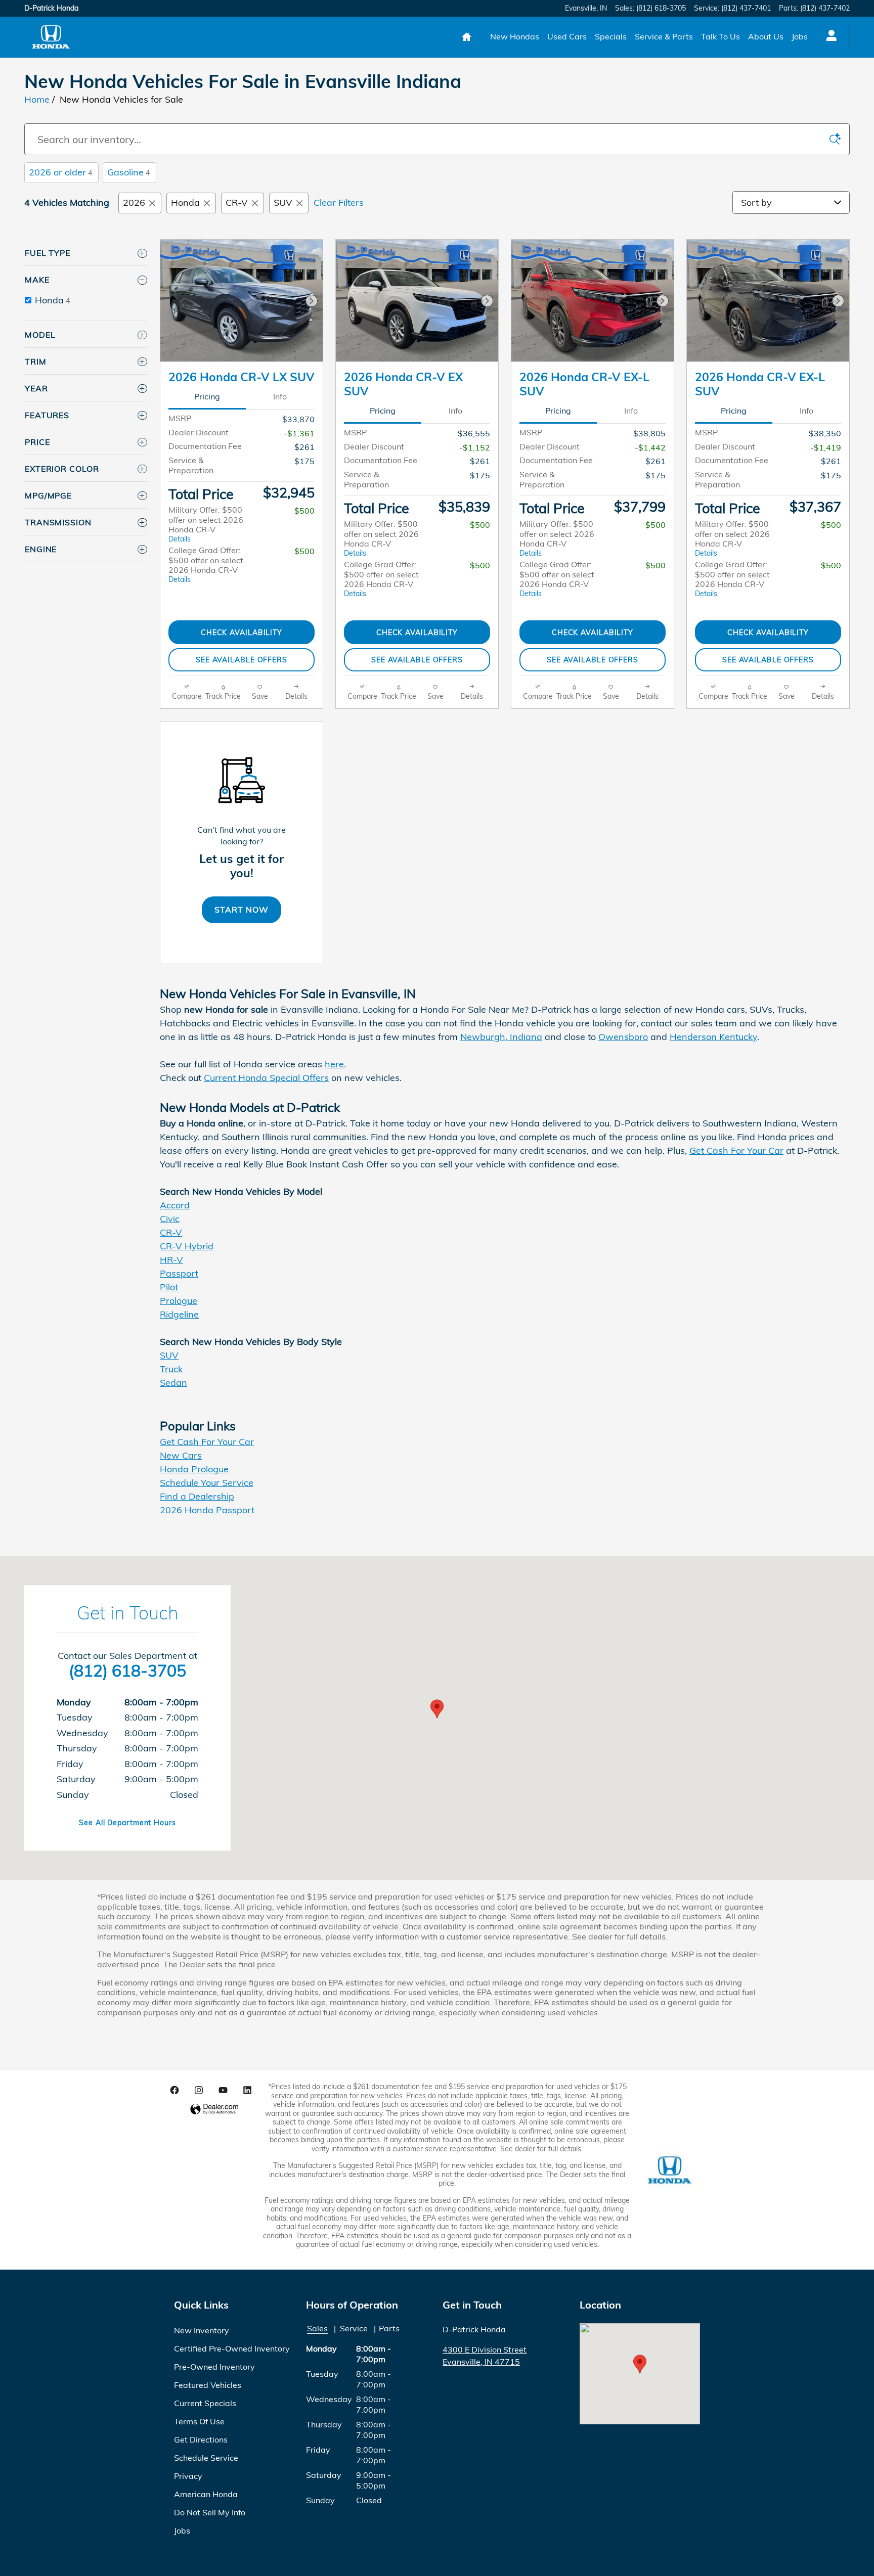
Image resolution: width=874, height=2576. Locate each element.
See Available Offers (242, 660)
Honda (185, 202)
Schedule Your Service (207, 1483)
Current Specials (205, 2403)
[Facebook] (174, 2090)
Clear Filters (339, 202)
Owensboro (623, 1037)
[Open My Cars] (829, 37)
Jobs (800, 36)
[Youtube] (223, 2090)
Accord (175, 1205)
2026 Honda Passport (207, 1510)
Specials (611, 36)
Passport (179, 1273)
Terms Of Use (199, 2421)
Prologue (179, 1301)
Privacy (188, 2476)
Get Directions (201, 2439)
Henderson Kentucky (713, 1037)
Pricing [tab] (207, 396)
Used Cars (567, 36)
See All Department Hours (127, 1823)
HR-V (171, 1260)
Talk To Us (720, 36)
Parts (389, 2328)
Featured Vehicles (208, 2385)
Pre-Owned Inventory (214, 2367)
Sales (317, 2328)
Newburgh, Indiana (501, 1037)
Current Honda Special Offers (266, 1078)
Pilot (169, 1287)
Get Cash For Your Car (736, 1150)
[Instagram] (199, 2090)
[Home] (51, 37)
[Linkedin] (247, 2090)
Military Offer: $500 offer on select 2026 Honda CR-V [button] (206, 524)
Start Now (241, 910)
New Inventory (202, 2330)
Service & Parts (664, 36)
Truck (171, 1369)
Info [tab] (280, 396)
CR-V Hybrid (187, 1246)
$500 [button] (304, 511)
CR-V (237, 202)
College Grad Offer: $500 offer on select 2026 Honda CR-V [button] (206, 564)
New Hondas (515, 36)
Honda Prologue (194, 1469)
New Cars (181, 1455)
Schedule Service (206, 2458)
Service (354, 2328)
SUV (283, 202)
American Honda (206, 2494)
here (334, 1064)
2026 (134, 202)
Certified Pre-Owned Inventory (232, 2348)
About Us (766, 36)
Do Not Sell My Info (210, 2512)
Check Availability (242, 632)
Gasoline (128, 172)
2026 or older (60, 172)
